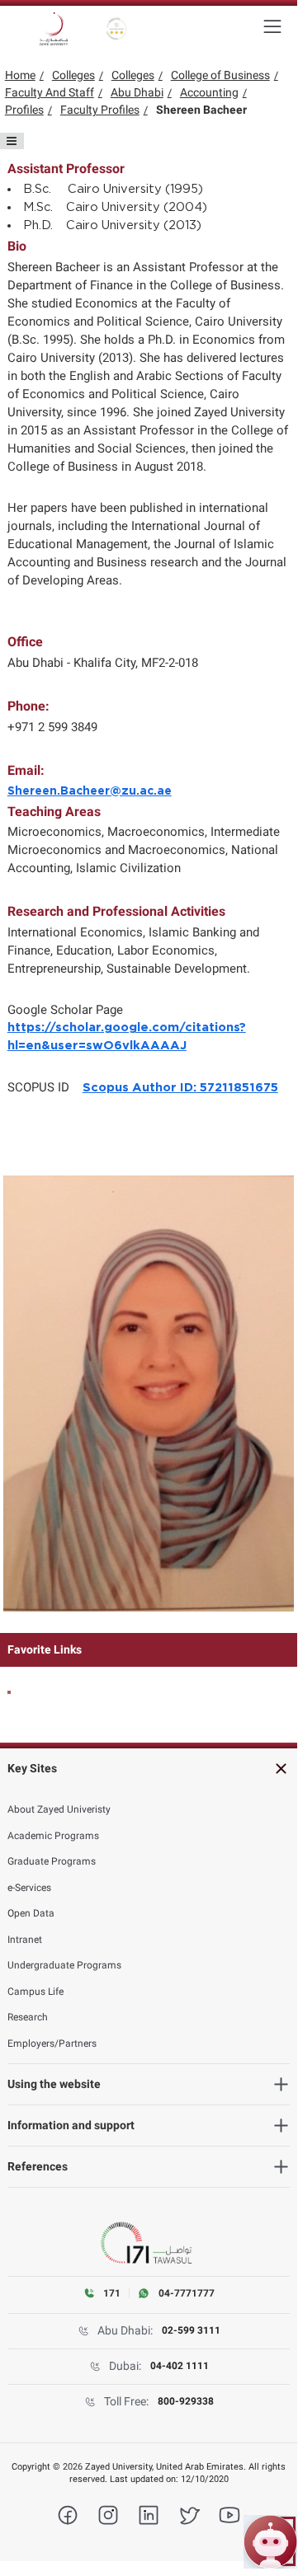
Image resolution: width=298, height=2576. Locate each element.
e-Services (29, 1888)
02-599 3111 (191, 2330)
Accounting (209, 92)
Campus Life (35, 1992)
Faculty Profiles (100, 110)
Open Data (31, 1913)
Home (20, 75)
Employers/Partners (52, 2043)
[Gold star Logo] (117, 29)
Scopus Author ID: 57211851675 (180, 1088)
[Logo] (54, 29)
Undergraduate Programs (64, 1965)
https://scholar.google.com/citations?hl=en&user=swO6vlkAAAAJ (127, 1037)
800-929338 (186, 2401)
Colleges (73, 75)
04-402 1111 (180, 2366)
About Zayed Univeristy (59, 1809)
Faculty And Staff (50, 92)
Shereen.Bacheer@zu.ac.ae (90, 791)
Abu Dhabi (137, 92)
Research (28, 2017)
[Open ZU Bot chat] (270, 2542)
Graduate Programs (52, 1861)
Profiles (24, 110)
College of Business (220, 75)
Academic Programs (53, 1836)
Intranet (25, 1940)
